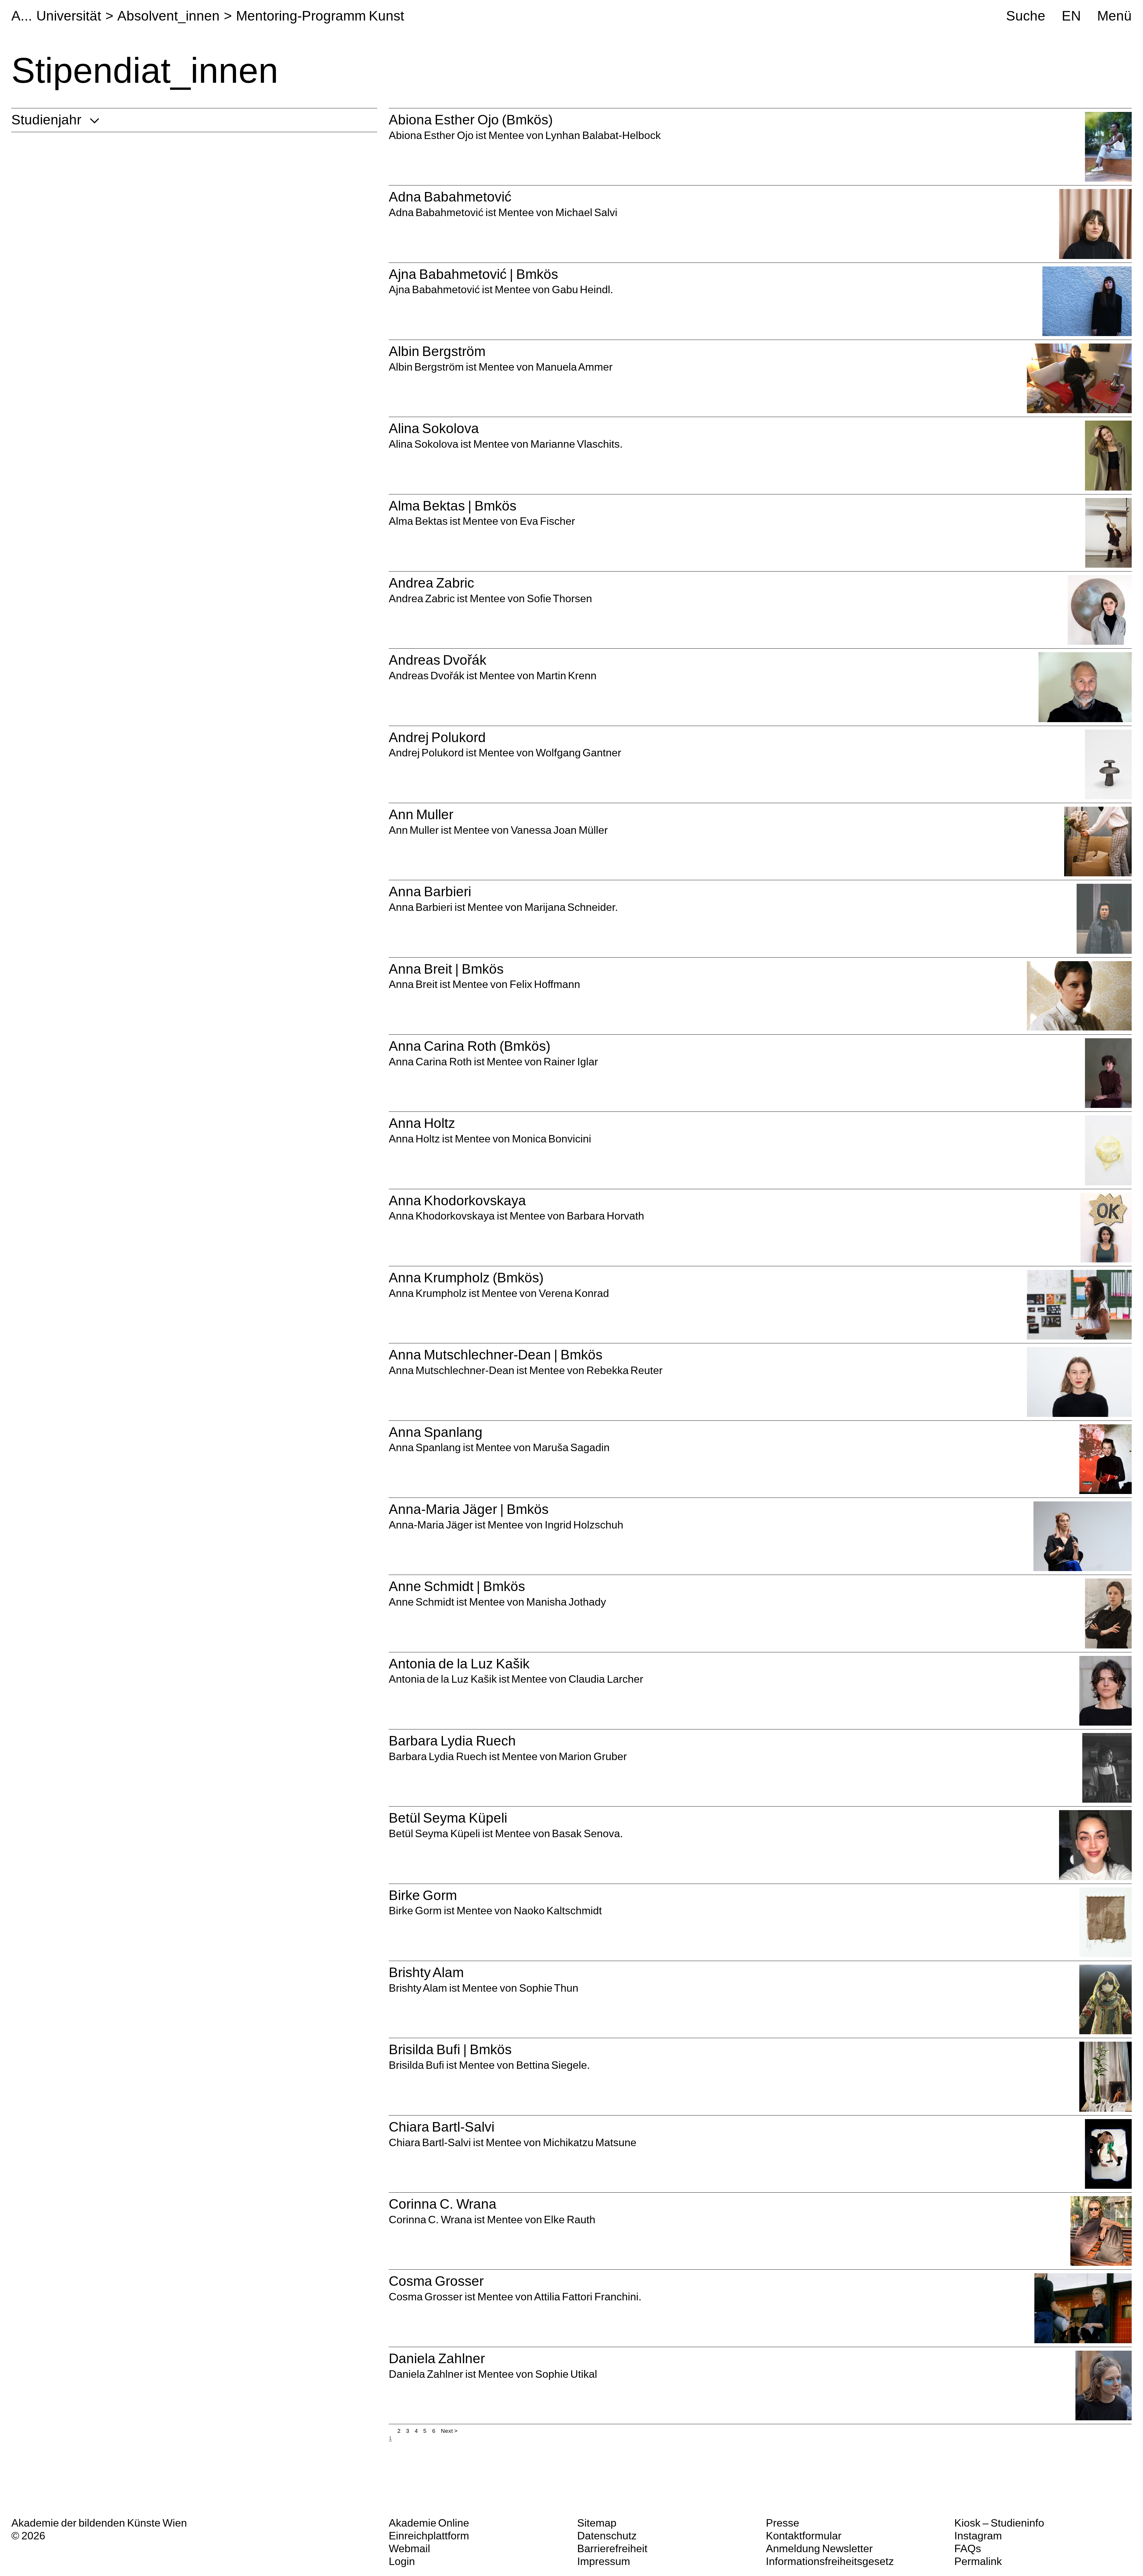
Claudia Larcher (605, 1679)
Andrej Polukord (437, 737)
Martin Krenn (567, 676)
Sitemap (597, 2523)
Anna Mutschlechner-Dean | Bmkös (496, 1355)
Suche (1026, 16)
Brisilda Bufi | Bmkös (450, 2050)
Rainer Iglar (571, 1062)
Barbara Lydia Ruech (452, 1741)
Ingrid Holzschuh (584, 1525)
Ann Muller (421, 815)
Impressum (604, 2561)
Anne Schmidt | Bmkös (457, 1586)
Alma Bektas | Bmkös (453, 506)
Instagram (978, 2536)
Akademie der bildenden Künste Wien (99, 2523)
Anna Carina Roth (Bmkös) (470, 1046)
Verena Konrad (574, 1293)
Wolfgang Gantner (579, 753)
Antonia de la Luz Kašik (459, 1664)
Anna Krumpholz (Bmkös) (466, 1278)
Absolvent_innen (168, 16)
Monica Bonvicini (552, 1139)
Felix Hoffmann (545, 984)
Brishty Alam (426, 1972)
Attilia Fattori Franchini (586, 2297)
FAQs (968, 2548)
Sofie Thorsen (560, 598)
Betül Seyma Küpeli (448, 1818)
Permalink (978, 2561)
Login (402, 2561)
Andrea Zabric (432, 583)
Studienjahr (46, 120)
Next (447, 2431)
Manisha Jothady (566, 1602)
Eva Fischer (548, 521)
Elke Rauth (570, 2220)
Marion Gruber (593, 1756)
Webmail (409, 2548)
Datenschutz (607, 2536)
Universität (69, 16)
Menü (1114, 16)
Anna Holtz (422, 1123)
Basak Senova (586, 1833)
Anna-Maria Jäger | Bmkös (469, 1509)
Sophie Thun (549, 1988)
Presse (783, 2523)
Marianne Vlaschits (575, 444)
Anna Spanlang (436, 1432)
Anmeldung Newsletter (819, 2548)
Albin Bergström (437, 351)
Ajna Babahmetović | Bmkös (473, 274)
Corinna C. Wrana (443, 2204)
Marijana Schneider (570, 907)
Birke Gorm (423, 1895)
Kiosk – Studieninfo (999, 2523)
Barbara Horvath (606, 1216)
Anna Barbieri (430, 892)
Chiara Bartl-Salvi (442, 2127)
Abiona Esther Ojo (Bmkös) (471, 120)
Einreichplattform (429, 2536)
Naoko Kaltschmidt (558, 1911)
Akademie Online (429, 2523)
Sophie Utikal (566, 2374)
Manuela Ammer (574, 367)
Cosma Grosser (436, 2281)
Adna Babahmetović (450, 197)
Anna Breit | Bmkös (446, 969)
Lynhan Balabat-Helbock (603, 135)
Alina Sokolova (434, 428)
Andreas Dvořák (438, 660)
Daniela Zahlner (437, 2359)
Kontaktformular (804, 2536)
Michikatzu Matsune (590, 2142)
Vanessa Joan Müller (559, 830)
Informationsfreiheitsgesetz (830, 2561)
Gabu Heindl (581, 289)
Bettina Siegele (552, 2065)
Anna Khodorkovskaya (457, 1201)
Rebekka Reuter (625, 1370)
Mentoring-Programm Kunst (320, 16)
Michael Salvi (587, 212)
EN (1071, 16)
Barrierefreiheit (612, 2548)
